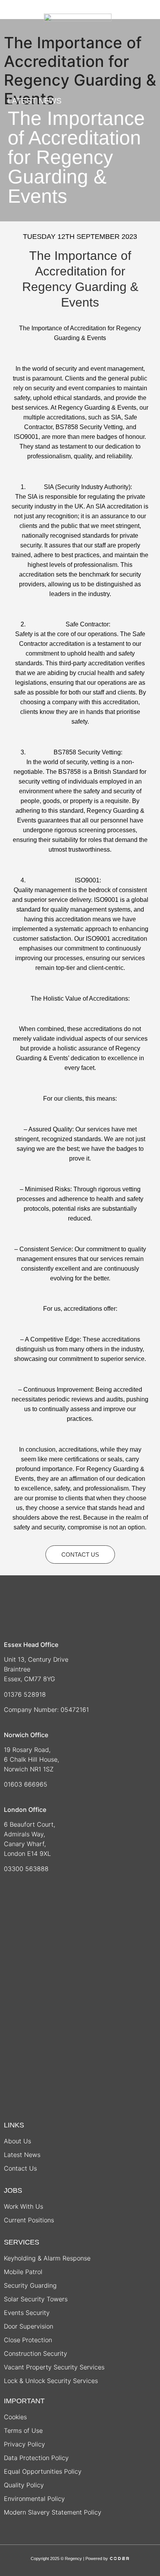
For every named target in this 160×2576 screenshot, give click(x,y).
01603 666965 (26, 1784)
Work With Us (23, 2206)
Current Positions (29, 2220)
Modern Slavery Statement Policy (53, 2512)
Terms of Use (23, 2430)
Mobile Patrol (23, 2272)
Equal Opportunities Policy (43, 2471)
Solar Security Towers (36, 2299)
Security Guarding (30, 2285)
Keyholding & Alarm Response (47, 2258)
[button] (20, 19)
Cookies (15, 2417)
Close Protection (28, 2340)
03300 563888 (27, 1869)
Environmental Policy (34, 2499)
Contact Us (20, 2168)
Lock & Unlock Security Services (51, 2381)
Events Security (27, 2313)
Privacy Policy (24, 2444)
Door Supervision (29, 2326)
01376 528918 (25, 1694)
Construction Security (36, 2353)
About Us (17, 2141)
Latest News (22, 2155)
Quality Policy (24, 2485)
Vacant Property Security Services (54, 2367)
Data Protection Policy (36, 2458)
